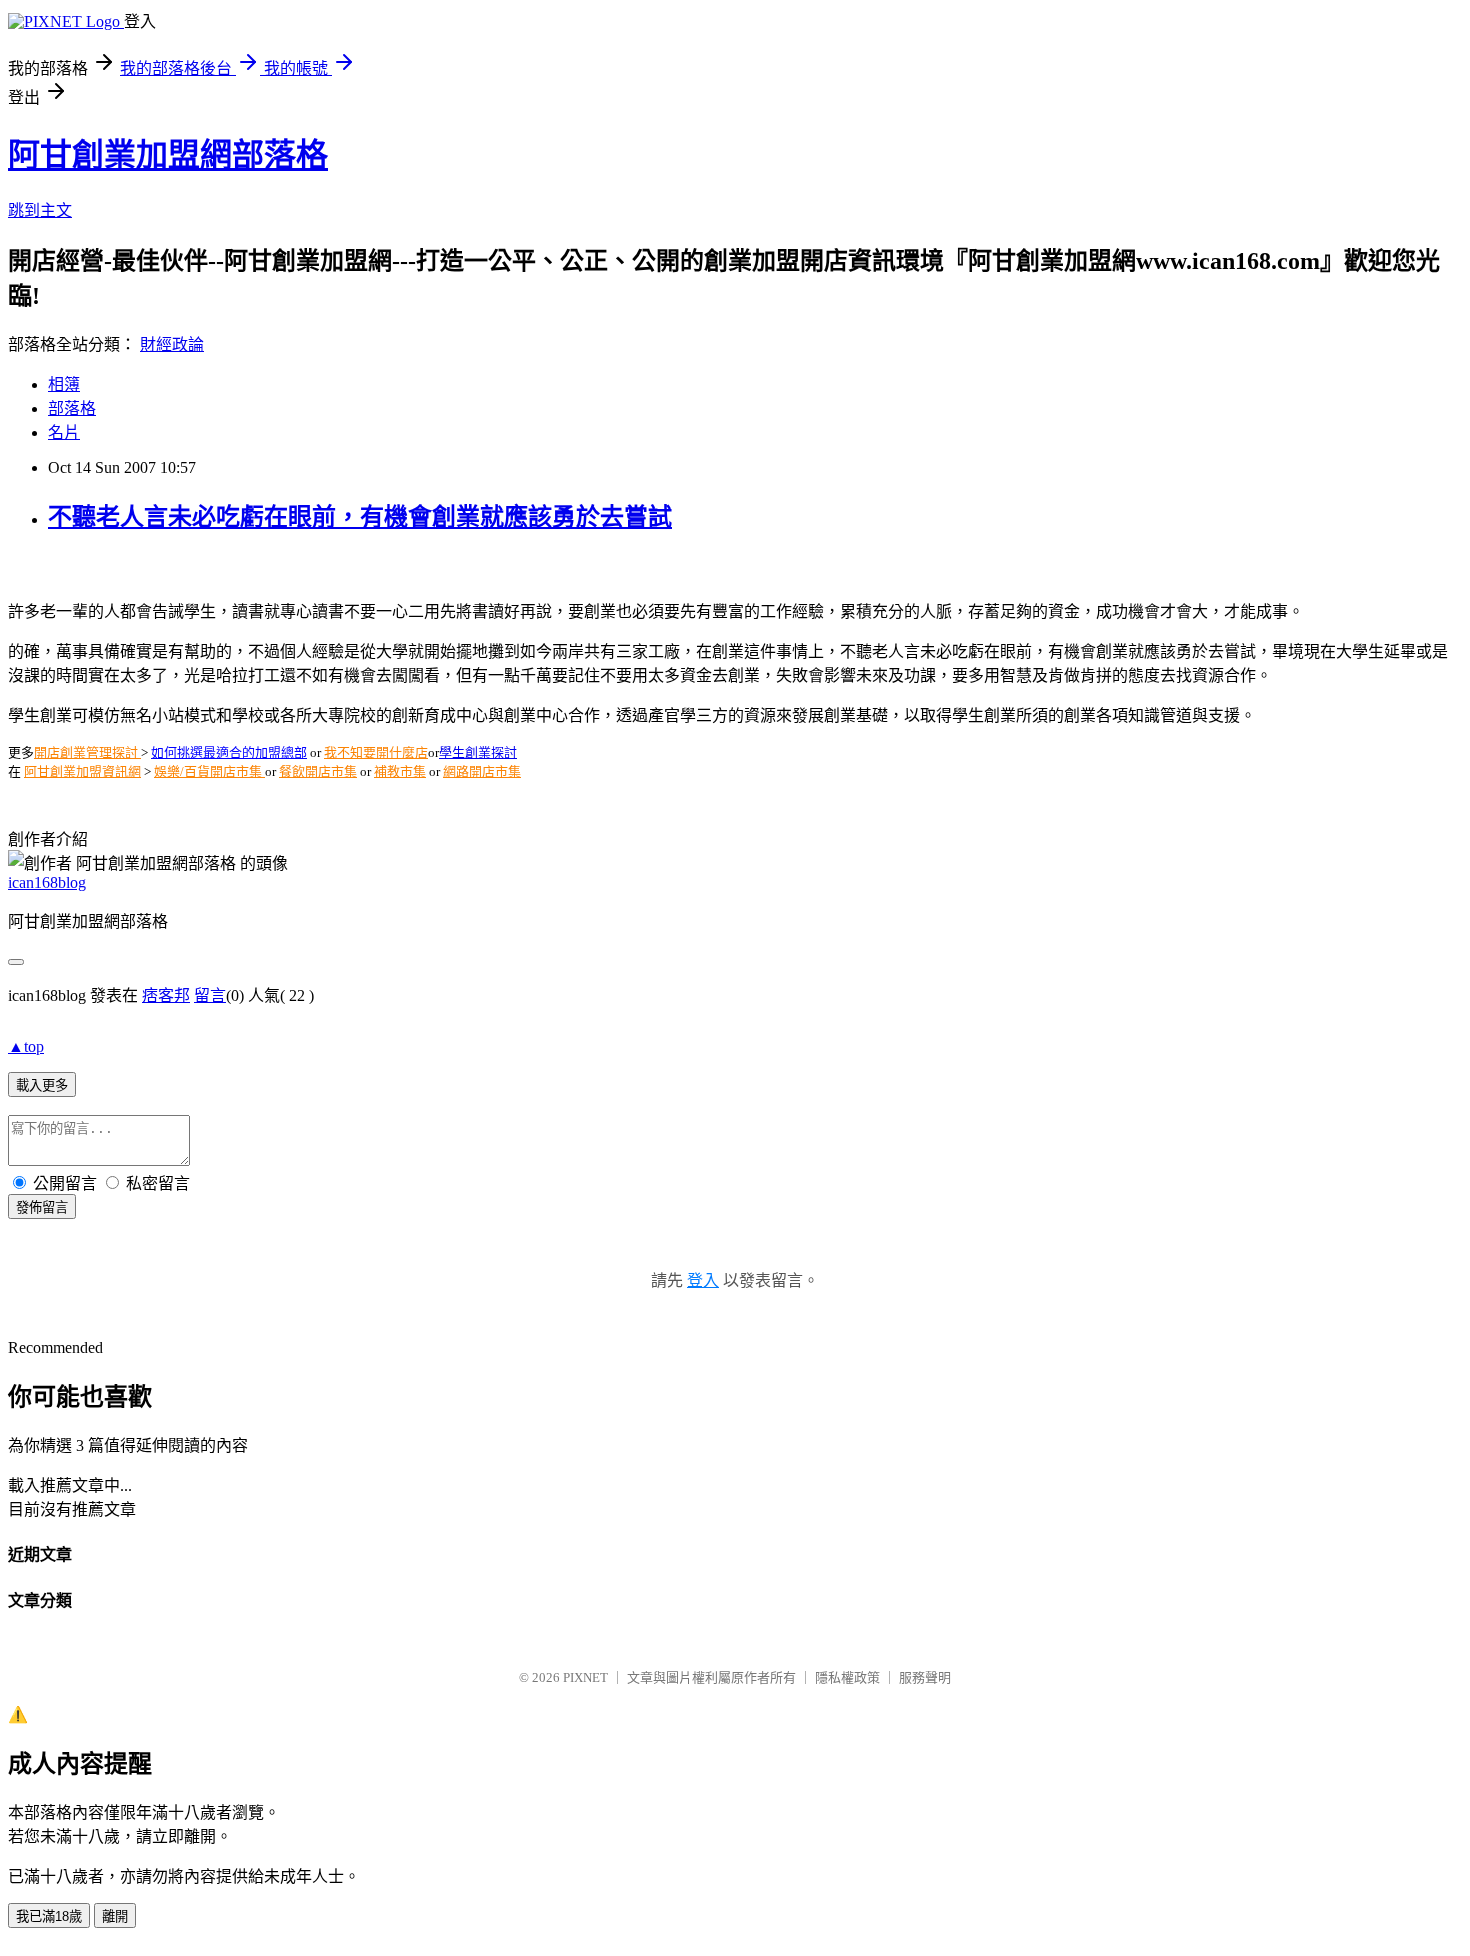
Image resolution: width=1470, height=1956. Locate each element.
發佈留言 (42, 1207)
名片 (64, 432)
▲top (26, 1046)
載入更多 (42, 1085)
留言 (210, 995)
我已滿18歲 (49, 1916)
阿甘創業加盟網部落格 (168, 155)
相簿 (64, 384)
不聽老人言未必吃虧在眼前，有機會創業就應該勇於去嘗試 (360, 517)
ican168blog (47, 882)
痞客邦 (166, 995)
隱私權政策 (847, 1677)
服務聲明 (925, 1677)
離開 (115, 1916)
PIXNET (585, 1677)
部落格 (72, 408)
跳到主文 (40, 210)
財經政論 (172, 344)
